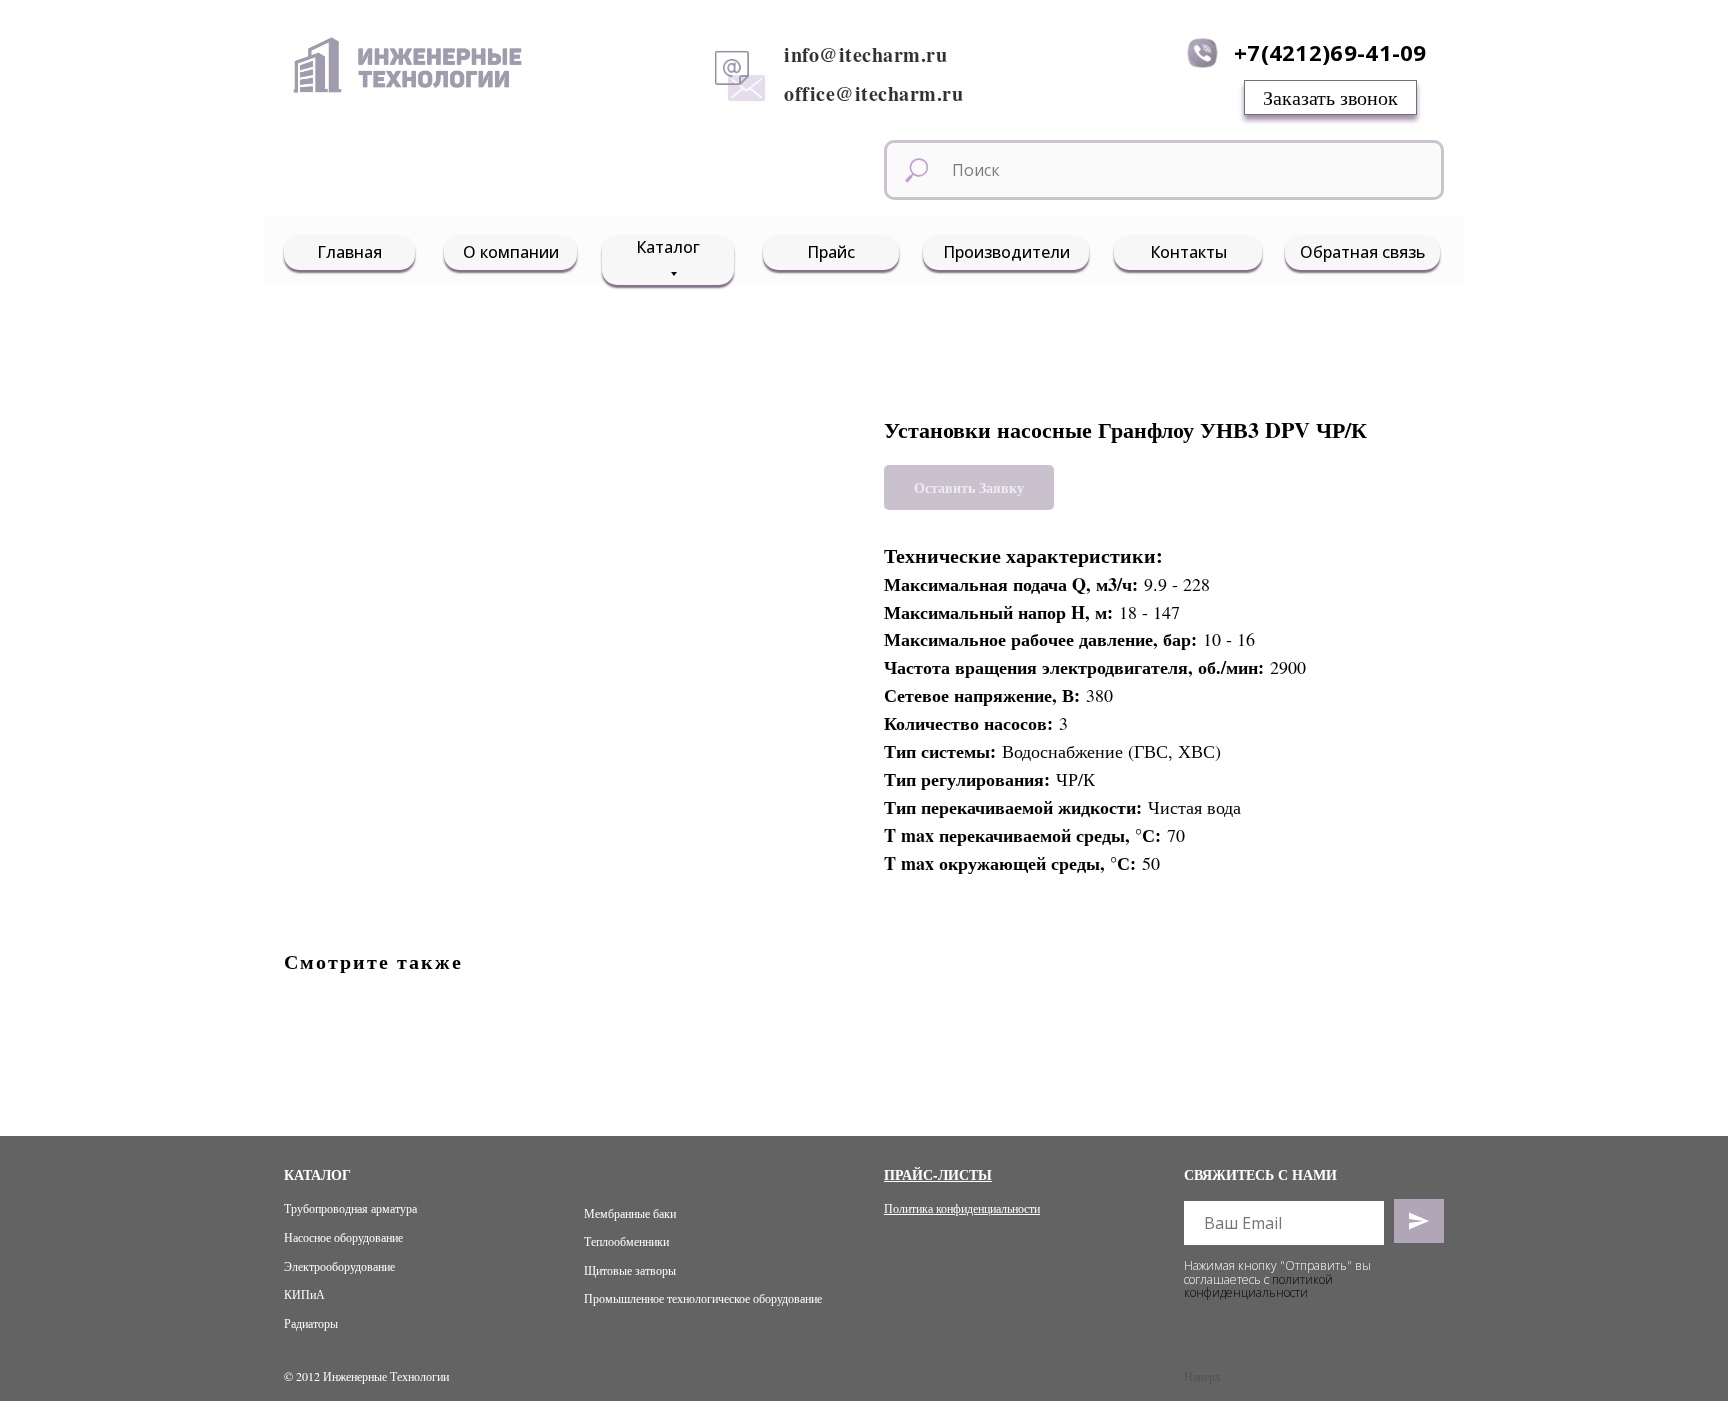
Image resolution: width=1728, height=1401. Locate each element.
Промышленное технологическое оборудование (703, 1298)
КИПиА (304, 1294)
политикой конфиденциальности (1258, 1286)
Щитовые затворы (630, 1270)
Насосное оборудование (343, 1237)
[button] (1330, 97)
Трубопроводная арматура (350, 1208)
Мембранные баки (630, 1213)
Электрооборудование (339, 1266)
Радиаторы (311, 1323)
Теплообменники (626, 1241)
